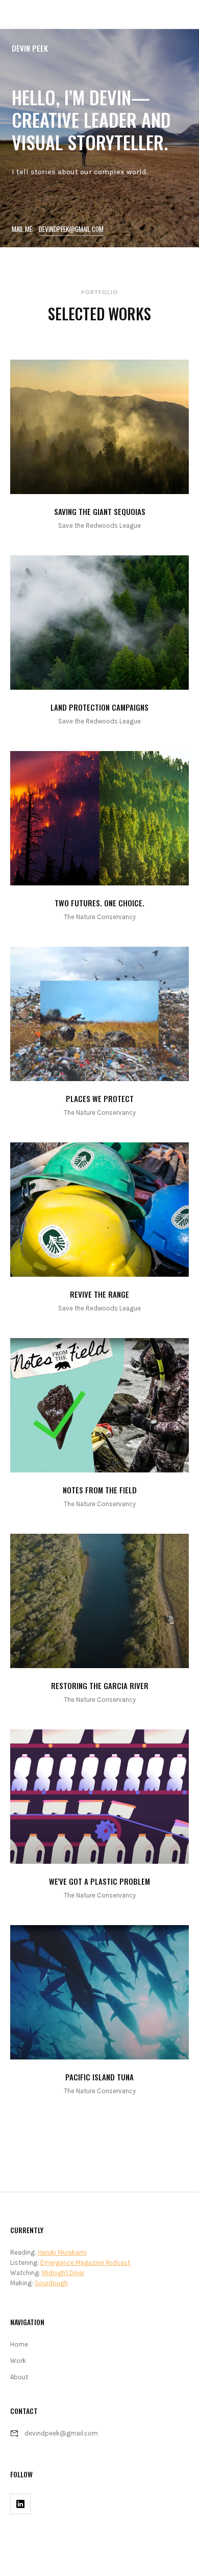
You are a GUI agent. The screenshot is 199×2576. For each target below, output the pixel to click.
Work (18, 2361)
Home (19, 2344)
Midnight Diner (63, 2273)
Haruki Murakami (62, 2252)
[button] (185, 14)
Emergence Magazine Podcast (85, 2263)
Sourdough (51, 2283)
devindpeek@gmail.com (61, 2433)
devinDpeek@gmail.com (71, 229)
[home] (14, 14)
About (19, 2377)
